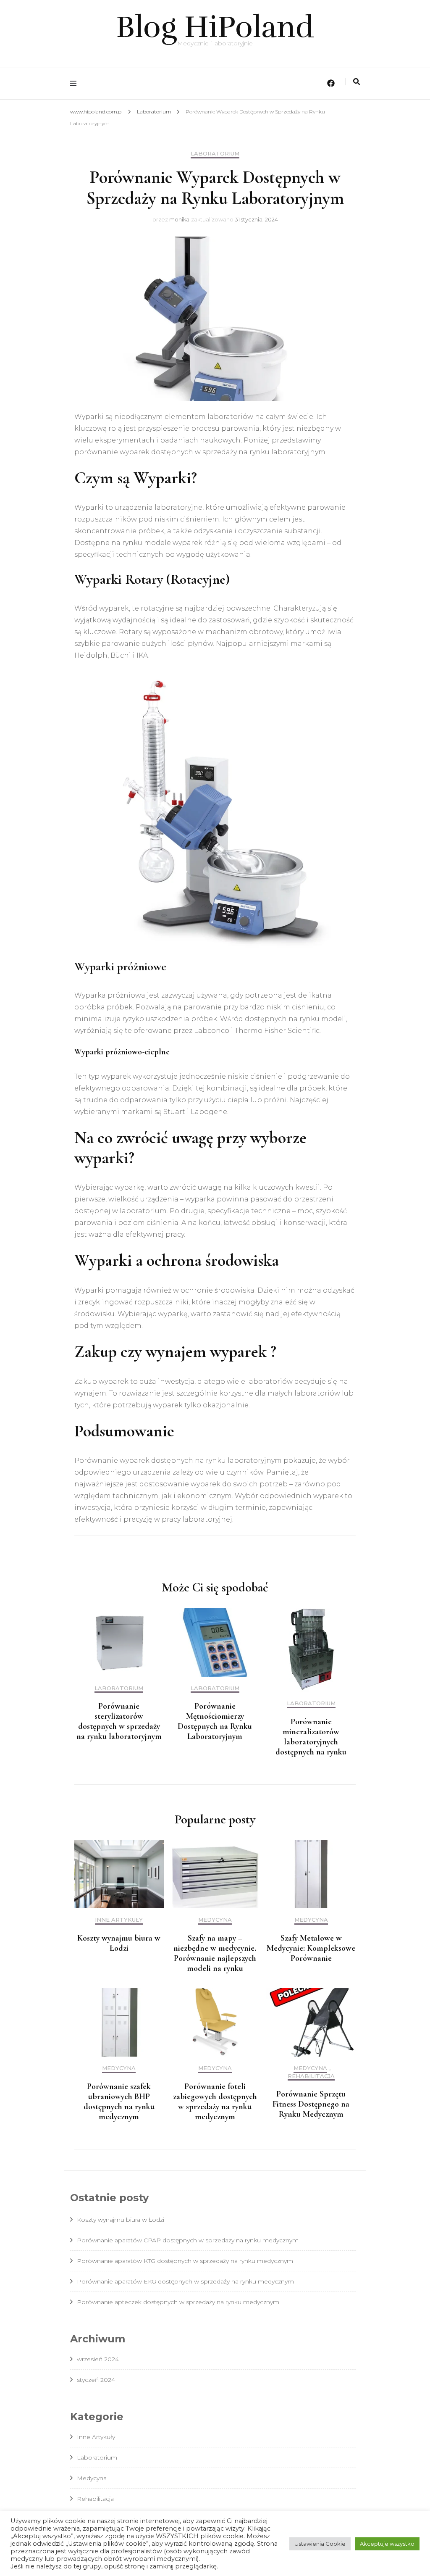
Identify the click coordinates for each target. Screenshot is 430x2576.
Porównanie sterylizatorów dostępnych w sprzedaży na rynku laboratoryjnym (119, 1721)
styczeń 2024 (96, 2380)
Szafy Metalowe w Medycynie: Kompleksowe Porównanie (311, 1948)
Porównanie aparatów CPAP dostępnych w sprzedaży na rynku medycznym (188, 2240)
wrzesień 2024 (98, 2359)
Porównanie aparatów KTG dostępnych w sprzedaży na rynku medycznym (185, 2261)
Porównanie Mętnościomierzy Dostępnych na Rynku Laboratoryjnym (215, 1721)
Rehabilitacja (311, 2076)
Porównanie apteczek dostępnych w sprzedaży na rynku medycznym (178, 2302)
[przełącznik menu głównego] (75, 83)
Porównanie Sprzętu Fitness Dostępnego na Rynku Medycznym (311, 2104)
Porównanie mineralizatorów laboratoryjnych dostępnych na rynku (311, 1737)
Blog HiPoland (215, 27)
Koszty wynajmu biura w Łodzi (119, 1943)
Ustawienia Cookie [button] (320, 2544)
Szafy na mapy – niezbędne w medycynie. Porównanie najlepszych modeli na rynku (215, 1953)
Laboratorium (215, 154)
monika (179, 219)
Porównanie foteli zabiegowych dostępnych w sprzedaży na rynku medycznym (215, 2102)
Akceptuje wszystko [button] (387, 2544)
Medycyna (215, 1920)
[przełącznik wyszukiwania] (357, 82)
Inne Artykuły (119, 1920)
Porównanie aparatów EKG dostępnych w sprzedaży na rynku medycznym (185, 2281)
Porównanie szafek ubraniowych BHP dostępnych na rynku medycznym (119, 2102)
